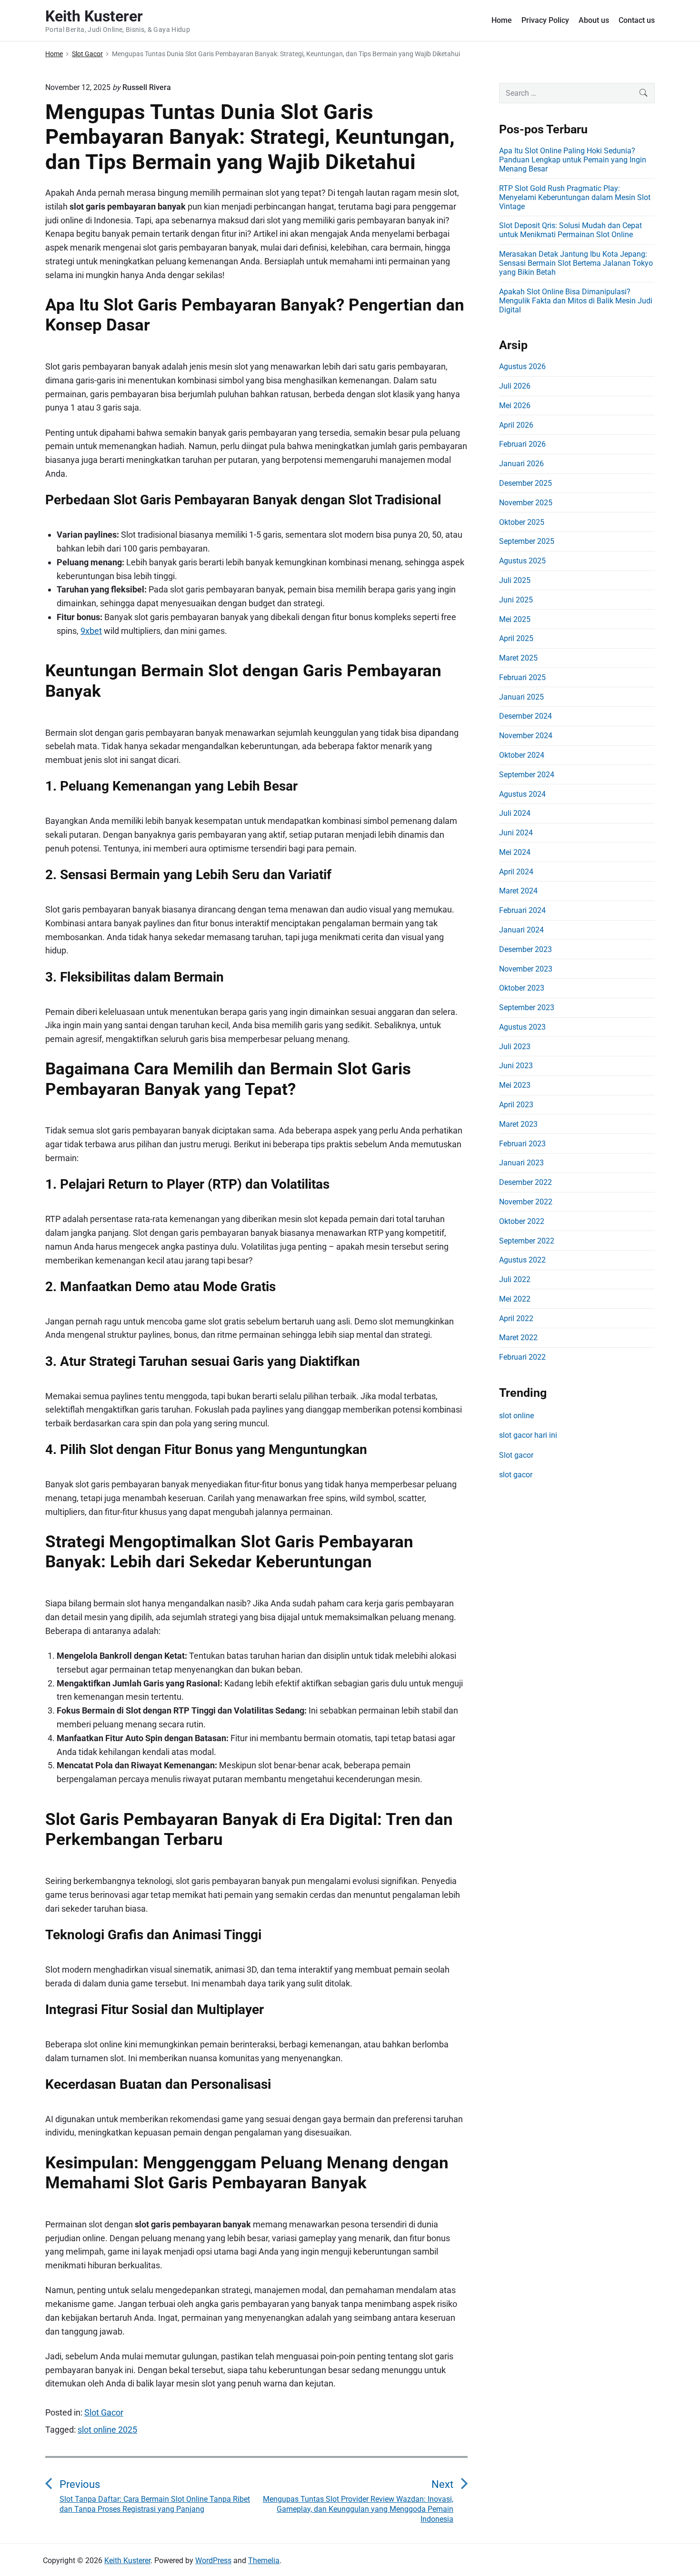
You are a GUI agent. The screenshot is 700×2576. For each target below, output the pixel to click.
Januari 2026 (521, 464)
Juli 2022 (515, 1279)
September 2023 (527, 1007)
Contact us (637, 20)
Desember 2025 (525, 483)
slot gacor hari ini (528, 1435)
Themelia (264, 2561)
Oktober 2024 (522, 755)
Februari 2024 (522, 910)
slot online (516, 1416)
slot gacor (516, 1475)
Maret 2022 (518, 1338)
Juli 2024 (515, 813)
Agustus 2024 (522, 794)
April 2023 (516, 1105)
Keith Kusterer (127, 2561)
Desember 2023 (525, 949)
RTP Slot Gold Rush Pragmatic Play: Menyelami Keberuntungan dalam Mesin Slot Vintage (575, 197)
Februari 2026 (522, 444)
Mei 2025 (515, 619)
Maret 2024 (518, 891)
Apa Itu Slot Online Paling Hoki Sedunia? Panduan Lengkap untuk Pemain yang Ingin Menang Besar (573, 160)
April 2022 (516, 1318)
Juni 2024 (516, 833)
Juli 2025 (515, 580)
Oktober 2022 (522, 1221)
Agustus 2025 (522, 561)
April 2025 (516, 638)
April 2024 (516, 872)
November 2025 (526, 503)
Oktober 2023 (522, 988)
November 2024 (526, 736)
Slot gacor (516, 1455)
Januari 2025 (521, 697)
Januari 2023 (521, 1163)
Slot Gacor (104, 2412)
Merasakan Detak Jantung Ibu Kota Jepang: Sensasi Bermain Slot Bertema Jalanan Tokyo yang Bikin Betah (576, 263)
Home (502, 20)
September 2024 (527, 775)
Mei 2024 (515, 852)
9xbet (91, 631)
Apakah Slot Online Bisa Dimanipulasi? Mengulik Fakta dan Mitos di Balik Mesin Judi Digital (576, 301)
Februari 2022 (522, 1357)
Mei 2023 (515, 1085)
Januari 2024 (521, 930)
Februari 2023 (522, 1144)
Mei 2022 (515, 1299)
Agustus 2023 (522, 1027)
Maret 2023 (518, 1124)
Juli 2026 (515, 386)
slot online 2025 (107, 2430)
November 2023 (526, 969)
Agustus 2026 (522, 366)
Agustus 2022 (522, 1260)
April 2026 (516, 425)
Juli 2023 (515, 1047)
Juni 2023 (516, 1066)
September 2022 (527, 1241)
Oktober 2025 (522, 522)
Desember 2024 (525, 716)
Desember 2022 (525, 1182)
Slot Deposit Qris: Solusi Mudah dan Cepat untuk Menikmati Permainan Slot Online (570, 230)
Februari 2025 (522, 677)
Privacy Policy (545, 20)
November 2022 (526, 1202)
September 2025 (527, 541)
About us (594, 20)
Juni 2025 (516, 600)
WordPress (213, 2561)
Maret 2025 (518, 658)
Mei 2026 (515, 406)
